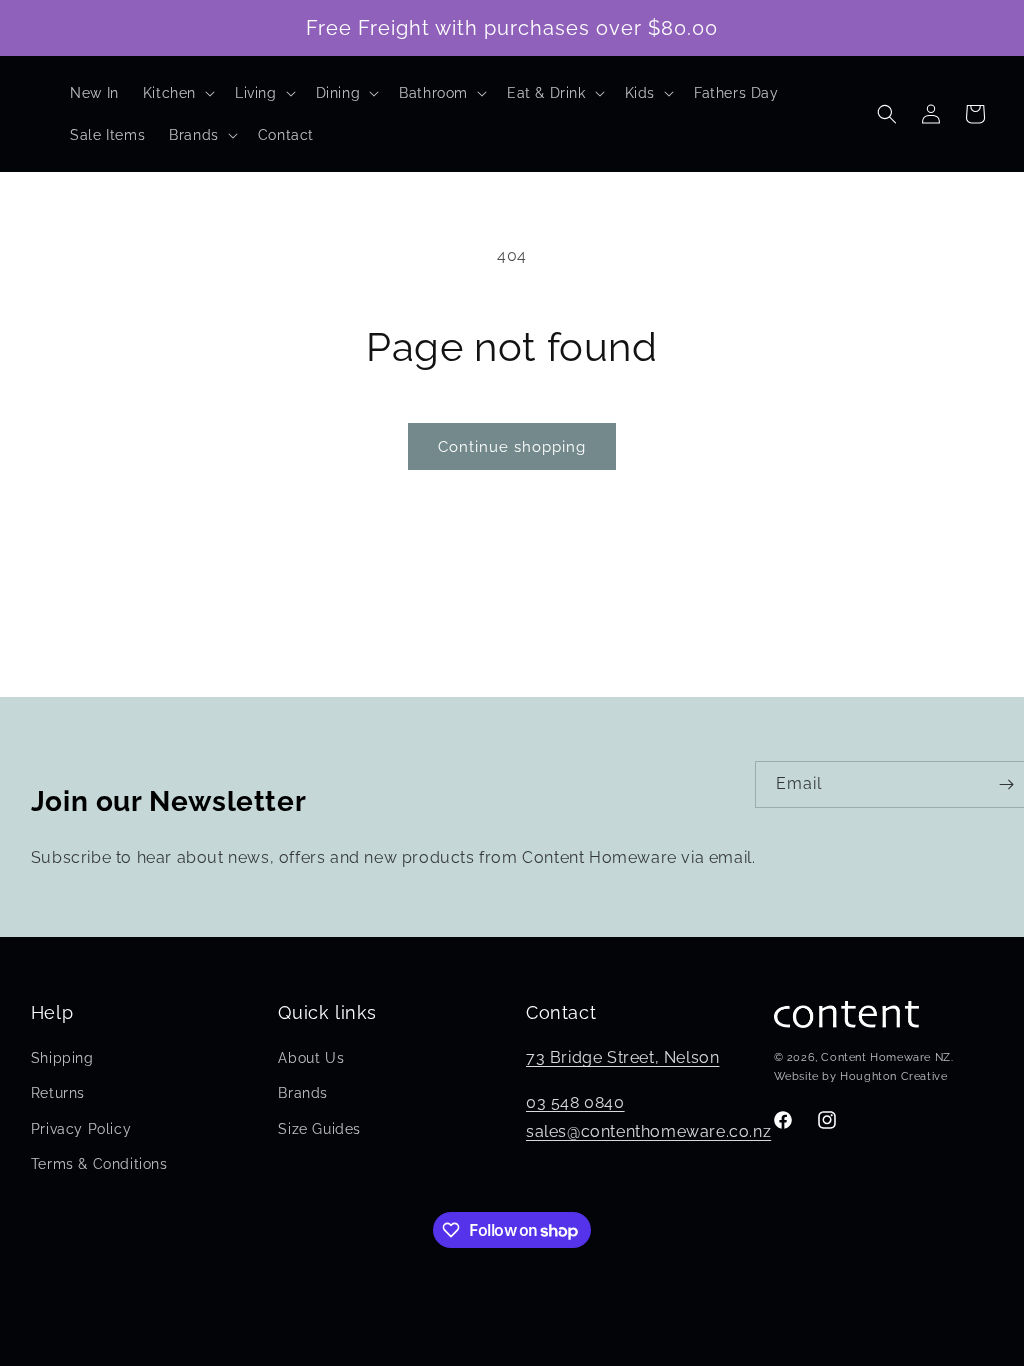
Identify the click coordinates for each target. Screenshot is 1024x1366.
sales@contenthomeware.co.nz (648, 1131)
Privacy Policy (81, 1129)
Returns (58, 1093)
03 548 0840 (575, 1102)
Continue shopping (512, 447)
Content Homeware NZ (885, 1057)
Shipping (62, 1058)
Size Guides (319, 1129)
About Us (311, 1058)
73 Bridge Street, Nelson (622, 1057)
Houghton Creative (893, 1076)
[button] (177, 93)
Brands (303, 1093)
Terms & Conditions (99, 1164)
